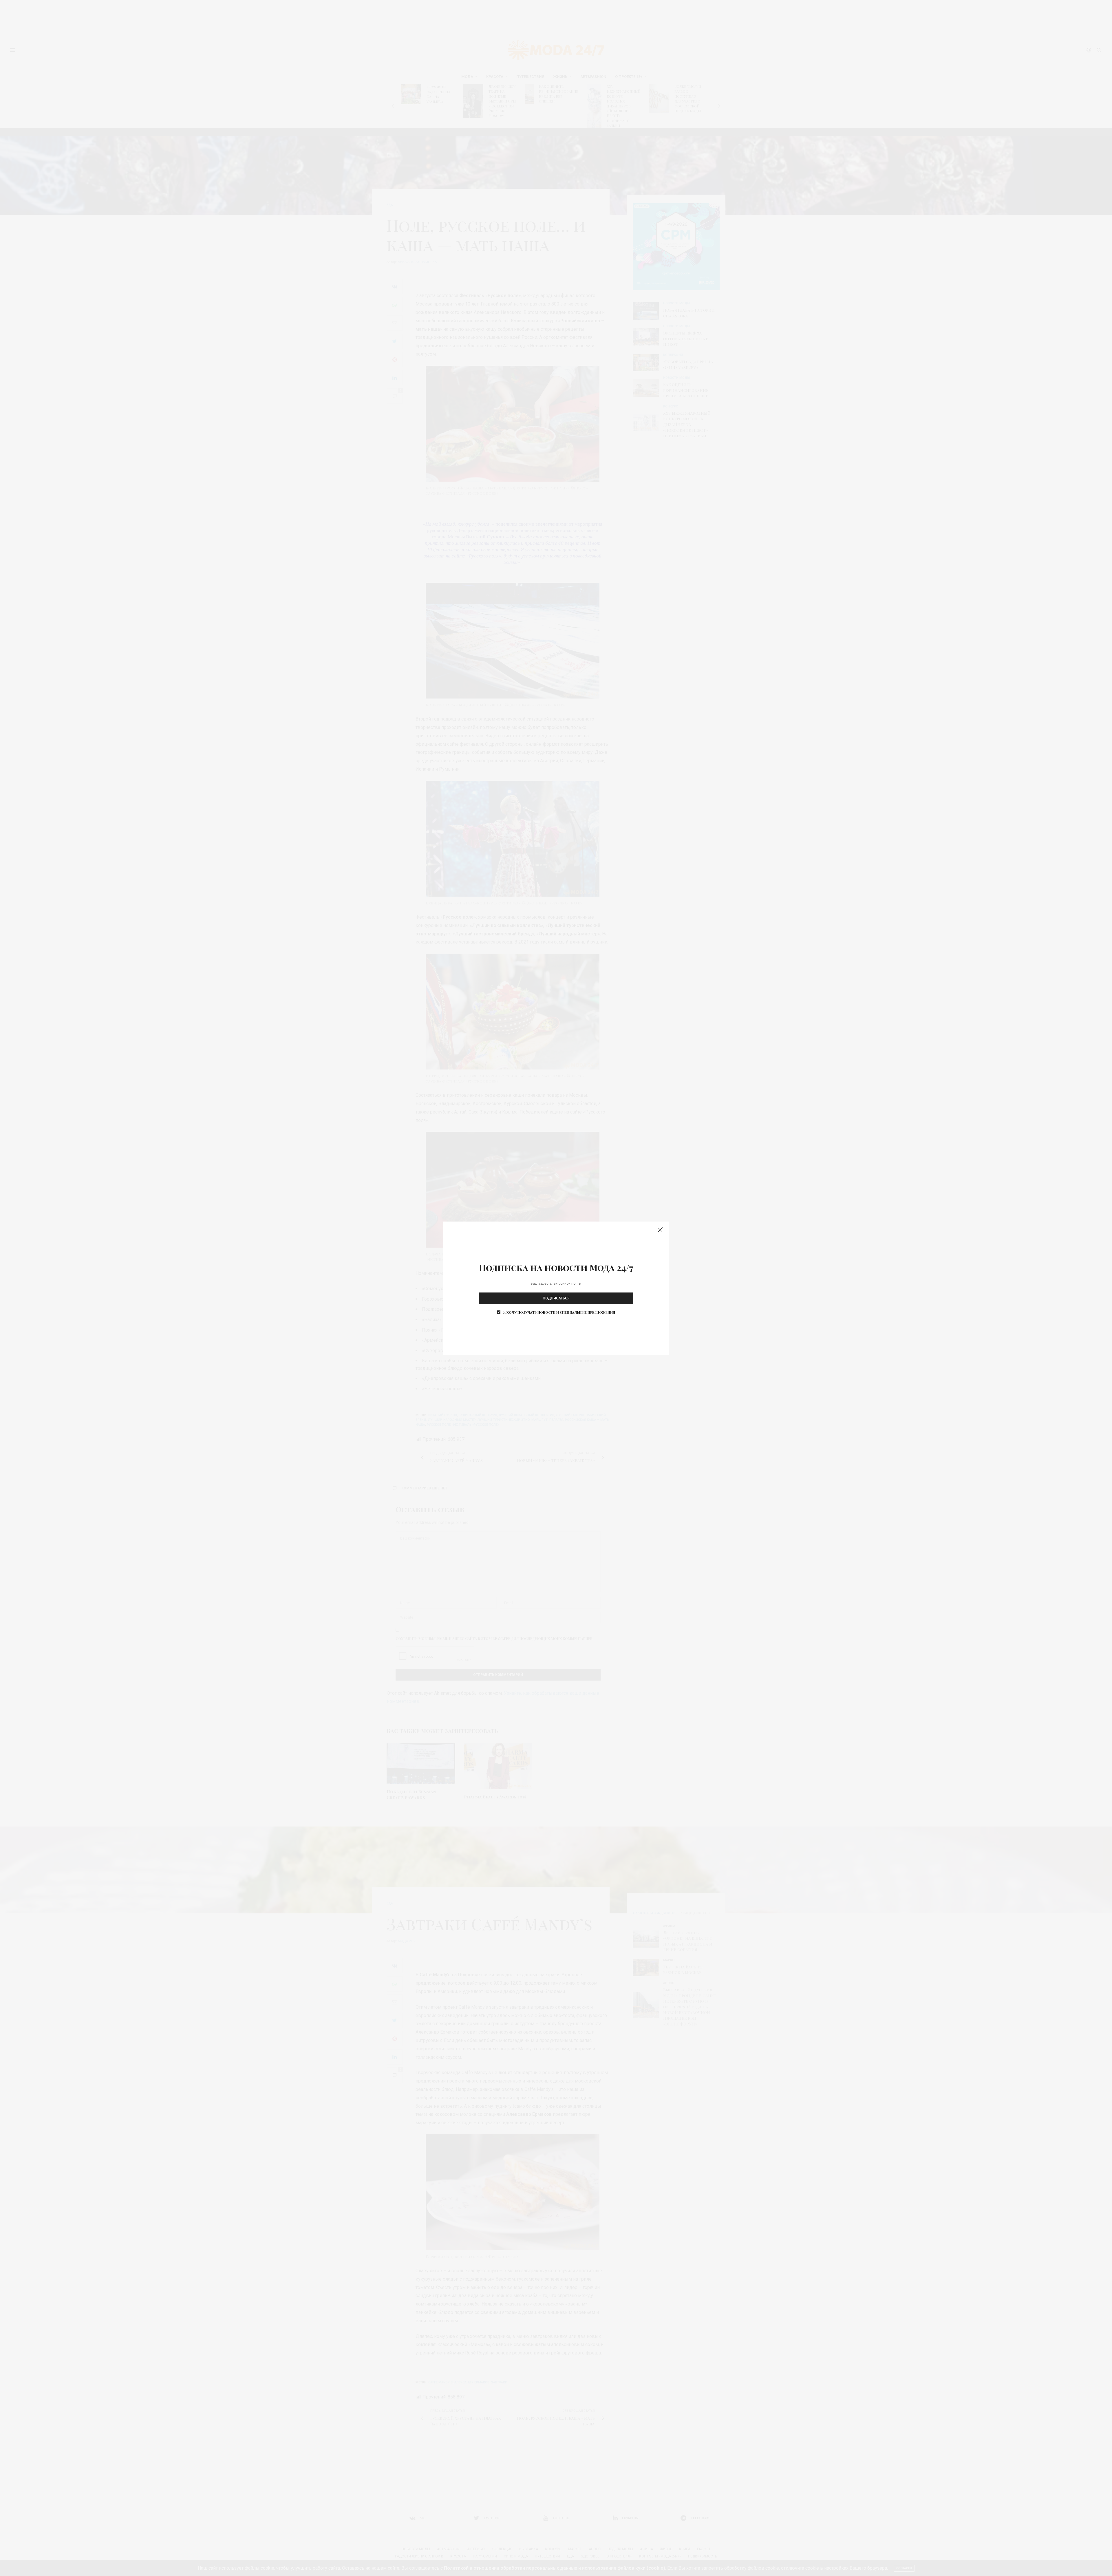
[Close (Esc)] (660, 1230)
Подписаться (556, 1298)
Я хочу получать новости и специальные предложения (559, 1312)
